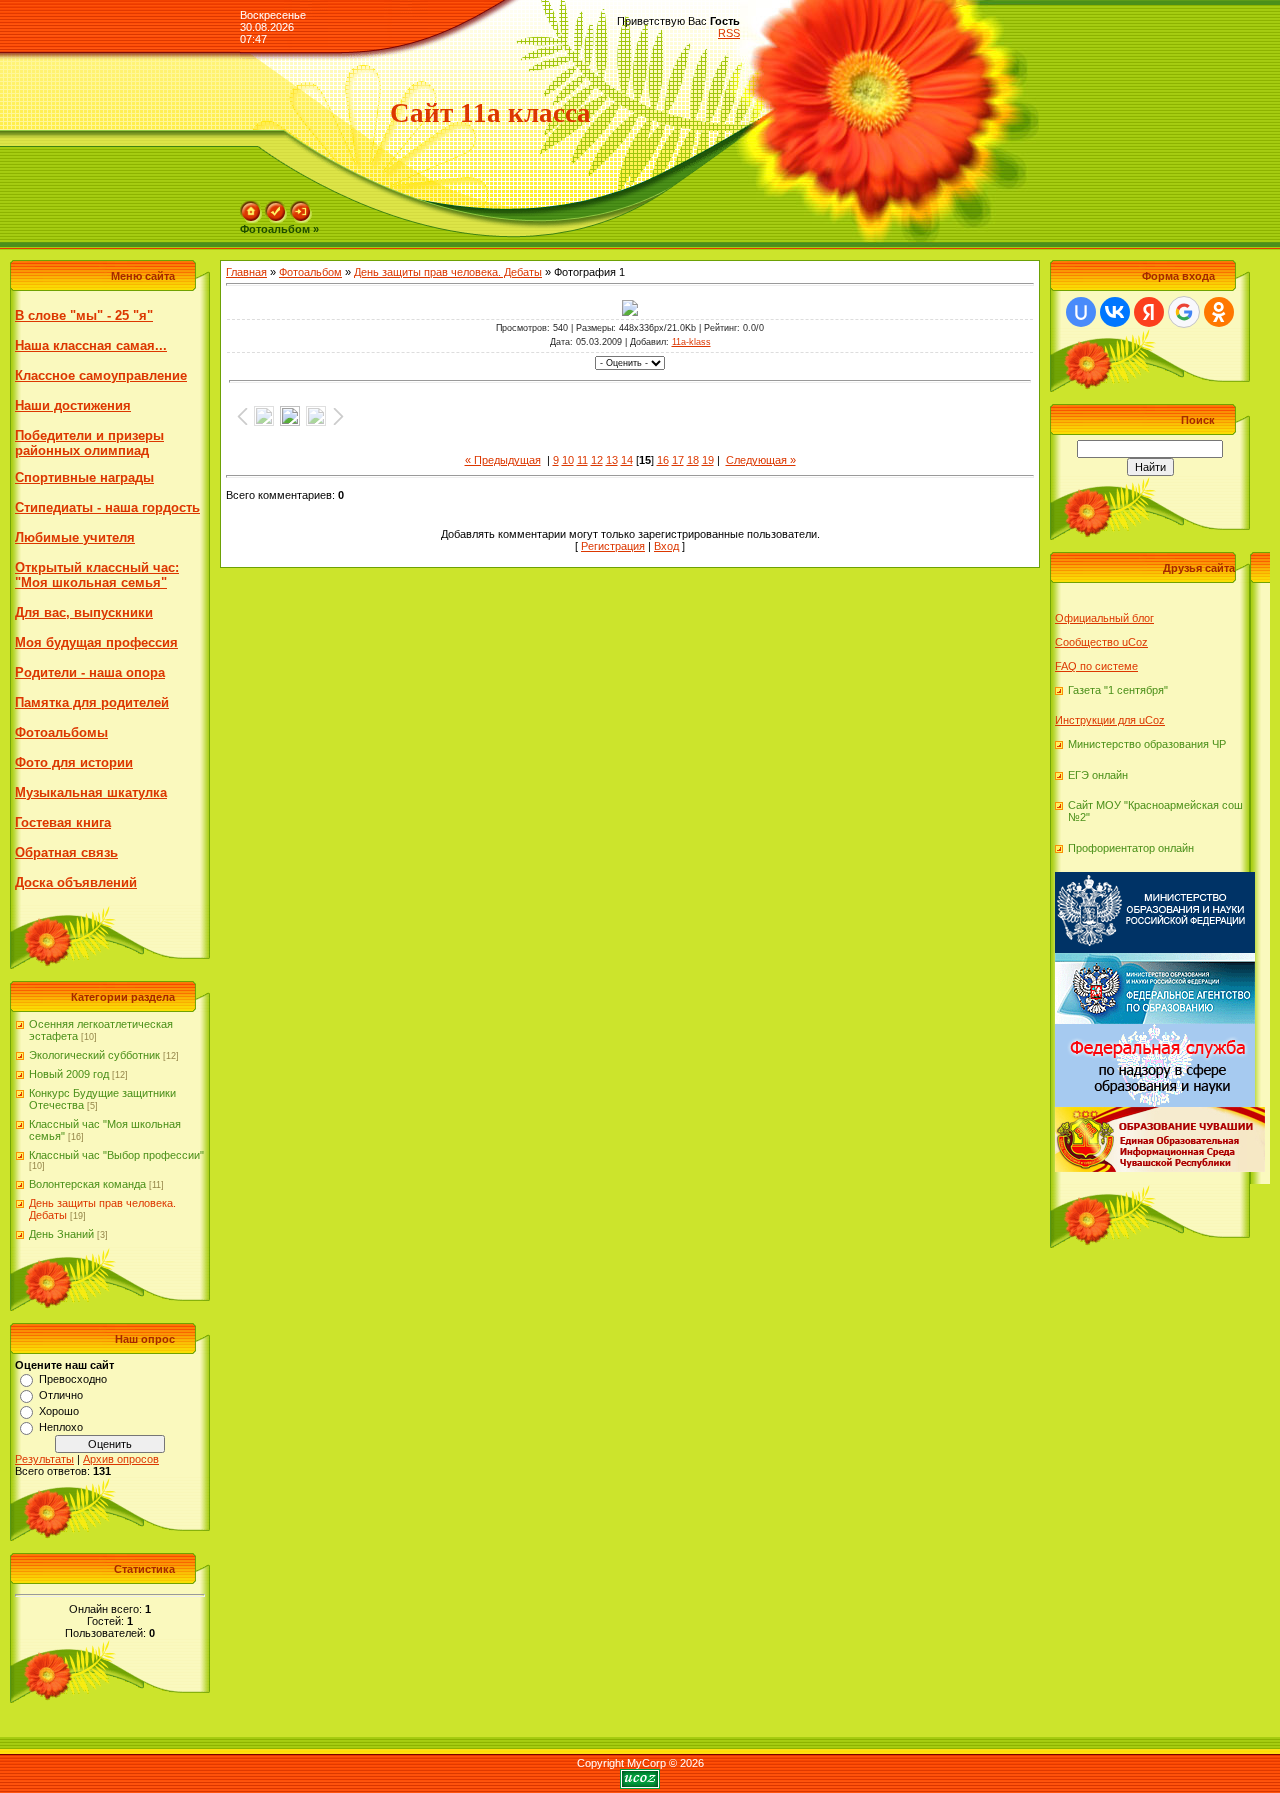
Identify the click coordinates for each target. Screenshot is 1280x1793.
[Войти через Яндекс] (1149, 312)
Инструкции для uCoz (1110, 720)
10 (568, 460)
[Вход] (301, 207)
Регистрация (613, 546)
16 (663, 460)
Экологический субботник (94, 1055)
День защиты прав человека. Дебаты (448, 272)
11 (582, 460)
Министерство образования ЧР (1147, 744)
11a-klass (691, 342)
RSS (729, 33)
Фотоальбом (310, 272)
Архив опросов (121, 1459)
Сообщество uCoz (1101, 642)
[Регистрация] (276, 207)
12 (597, 460)
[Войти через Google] (1184, 312)
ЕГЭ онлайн (1098, 775)
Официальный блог (1104, 618)
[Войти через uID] (1081, 312)
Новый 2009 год (69, 1074)
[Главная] (251, 207)
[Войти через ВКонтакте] (1115, 312)
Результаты (44, 1459)
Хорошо (59, 1411)
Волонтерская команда (87, 1184)
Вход (666, 546)
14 (627, 460)
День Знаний (61, 1234)
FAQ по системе (1096, 666)
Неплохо (61, 1427)
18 (693, 460)
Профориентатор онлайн (1131, 848)
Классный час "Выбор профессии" (116, 1155)
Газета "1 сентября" (1118, 690)
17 (678, 460)
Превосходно (73, 1379)
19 (708, 460)
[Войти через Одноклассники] (1219, 312)
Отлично (61, 1395)
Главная (246, 272)
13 (612, 460)
